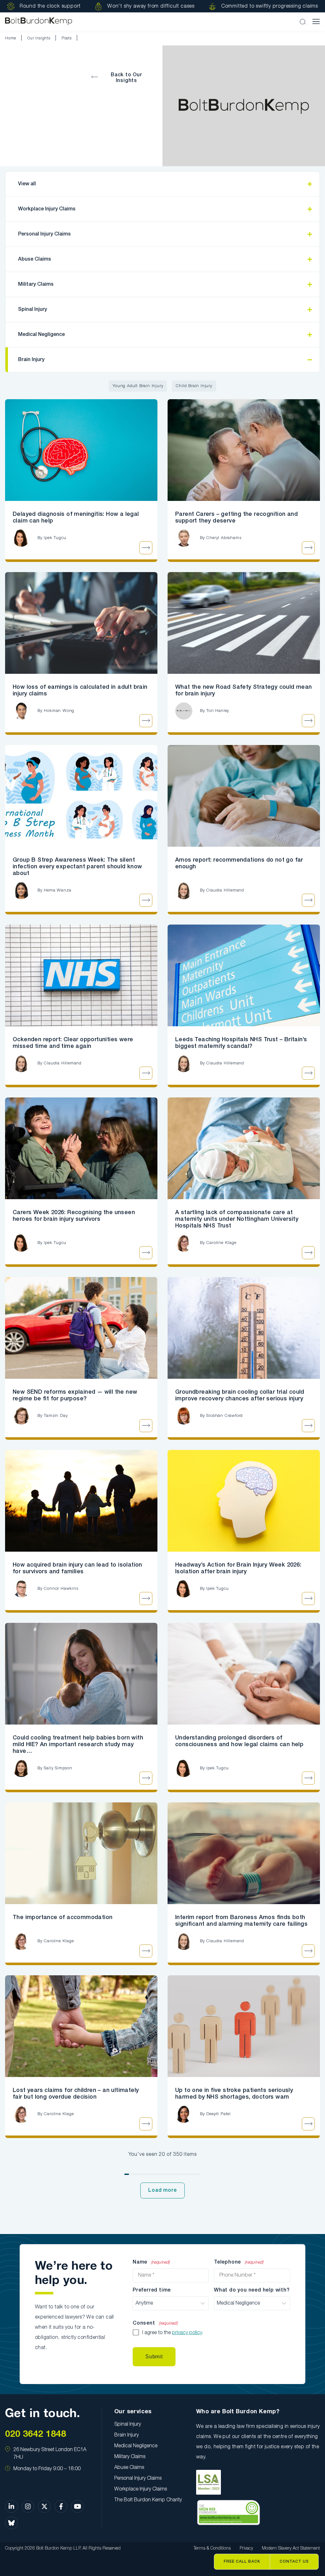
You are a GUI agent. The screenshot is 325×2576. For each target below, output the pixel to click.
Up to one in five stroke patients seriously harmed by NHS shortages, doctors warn (234, 2094)
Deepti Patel (219, 2114)
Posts (67, 38)
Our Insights (39, 38)
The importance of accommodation (63, 1917)
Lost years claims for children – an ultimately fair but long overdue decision (76, 2094)
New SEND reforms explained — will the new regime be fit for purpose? (75, 1395)
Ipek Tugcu (55, 538)
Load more (162, 2190)
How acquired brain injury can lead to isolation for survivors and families (77, 1568)
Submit (154, 2357)
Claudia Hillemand (225, 890)
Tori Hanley (218, 711)
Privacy (246, 2549)
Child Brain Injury (194, 386)
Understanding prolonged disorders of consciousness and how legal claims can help (239, 1741)
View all (27, 184)
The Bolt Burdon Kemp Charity (148, 2500)
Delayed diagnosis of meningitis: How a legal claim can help (76, 518)
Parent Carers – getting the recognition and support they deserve (236, 518)
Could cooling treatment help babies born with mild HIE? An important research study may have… (78, 1745)
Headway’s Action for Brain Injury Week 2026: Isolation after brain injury (238, 1568)
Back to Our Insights (126, 78)
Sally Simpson (58, 1768)
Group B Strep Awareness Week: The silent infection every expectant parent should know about (77, 867)
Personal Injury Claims (44, 234)
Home (11, 38)
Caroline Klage (221, 1243)
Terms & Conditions (212, 2549)
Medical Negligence (41, 335)
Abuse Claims (35, 259)
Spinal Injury (33, 310)
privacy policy (187, 2333)
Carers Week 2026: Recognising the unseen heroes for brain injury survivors (74, 1216)
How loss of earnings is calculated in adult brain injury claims (80, 690)
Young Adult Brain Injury (138, 386)
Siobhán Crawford (225, 1416)
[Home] (39, 21)
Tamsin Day (56, 1416)
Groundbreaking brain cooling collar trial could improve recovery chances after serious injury (240, 1395)
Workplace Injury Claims (47, 209)
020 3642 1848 (36, 2434)
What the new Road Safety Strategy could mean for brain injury (244, 690)
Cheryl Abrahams (224, 538)
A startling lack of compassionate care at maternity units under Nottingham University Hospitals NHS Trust (237, 1219)
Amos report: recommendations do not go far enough (239, 863)
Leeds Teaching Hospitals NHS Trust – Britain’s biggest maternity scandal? (241, 1043)
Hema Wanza (57, 890)
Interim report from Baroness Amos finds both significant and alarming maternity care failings (241, 1921)
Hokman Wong (59, 711)
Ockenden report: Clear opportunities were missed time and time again (73, 1043)
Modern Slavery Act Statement (291, 2549)
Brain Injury (31, 360)
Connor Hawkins (61, 1589)
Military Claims (36, 284)
